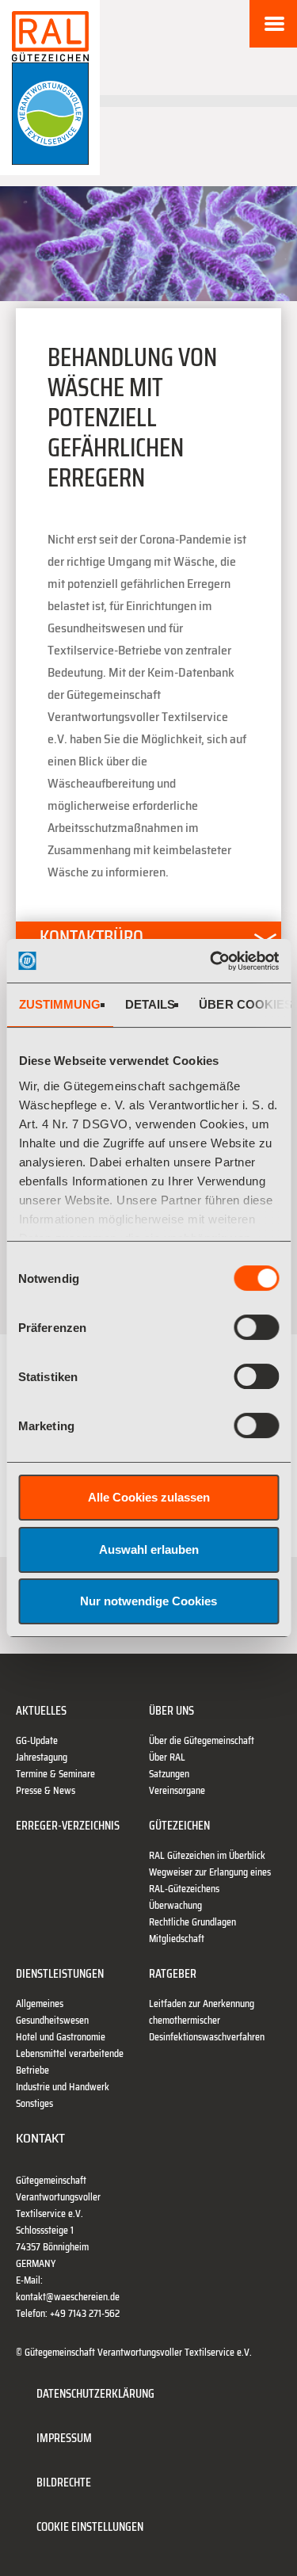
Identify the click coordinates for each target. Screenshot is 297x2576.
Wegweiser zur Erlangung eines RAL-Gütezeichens (210, 1880)
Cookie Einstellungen (90, 2526)
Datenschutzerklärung (95, 2393)
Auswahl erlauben (149, 1549)
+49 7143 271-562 (85, 2313)
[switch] (256, 1327)
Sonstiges (34, 2103)
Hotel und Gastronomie (61, 2037)
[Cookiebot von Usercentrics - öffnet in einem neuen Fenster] (211, 961)
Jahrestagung (42, 1757)
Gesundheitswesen (52, 2020)
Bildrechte (64, 2482)
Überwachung (175, 1905)
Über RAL (167, 1757)
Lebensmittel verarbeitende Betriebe (70, 2062)
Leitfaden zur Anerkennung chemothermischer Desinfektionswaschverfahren (207, 2020)
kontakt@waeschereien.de (68, 2297)
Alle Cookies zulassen (149, 1497)
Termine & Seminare (55, 1774)
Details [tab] (150, 1004)
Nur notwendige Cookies (148, 1601)
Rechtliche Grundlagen (192, 1922)
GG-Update (37, 1740)
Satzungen (169, 1774)
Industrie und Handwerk (63, 2087)
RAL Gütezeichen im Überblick (207, 1855)
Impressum (64, 2438)
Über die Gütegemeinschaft (202, 1740)
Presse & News (46, 1790)
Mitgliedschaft (177, 1939)
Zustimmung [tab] (59, 1004)
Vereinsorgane (177, 1790)
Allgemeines (40, 2004)
